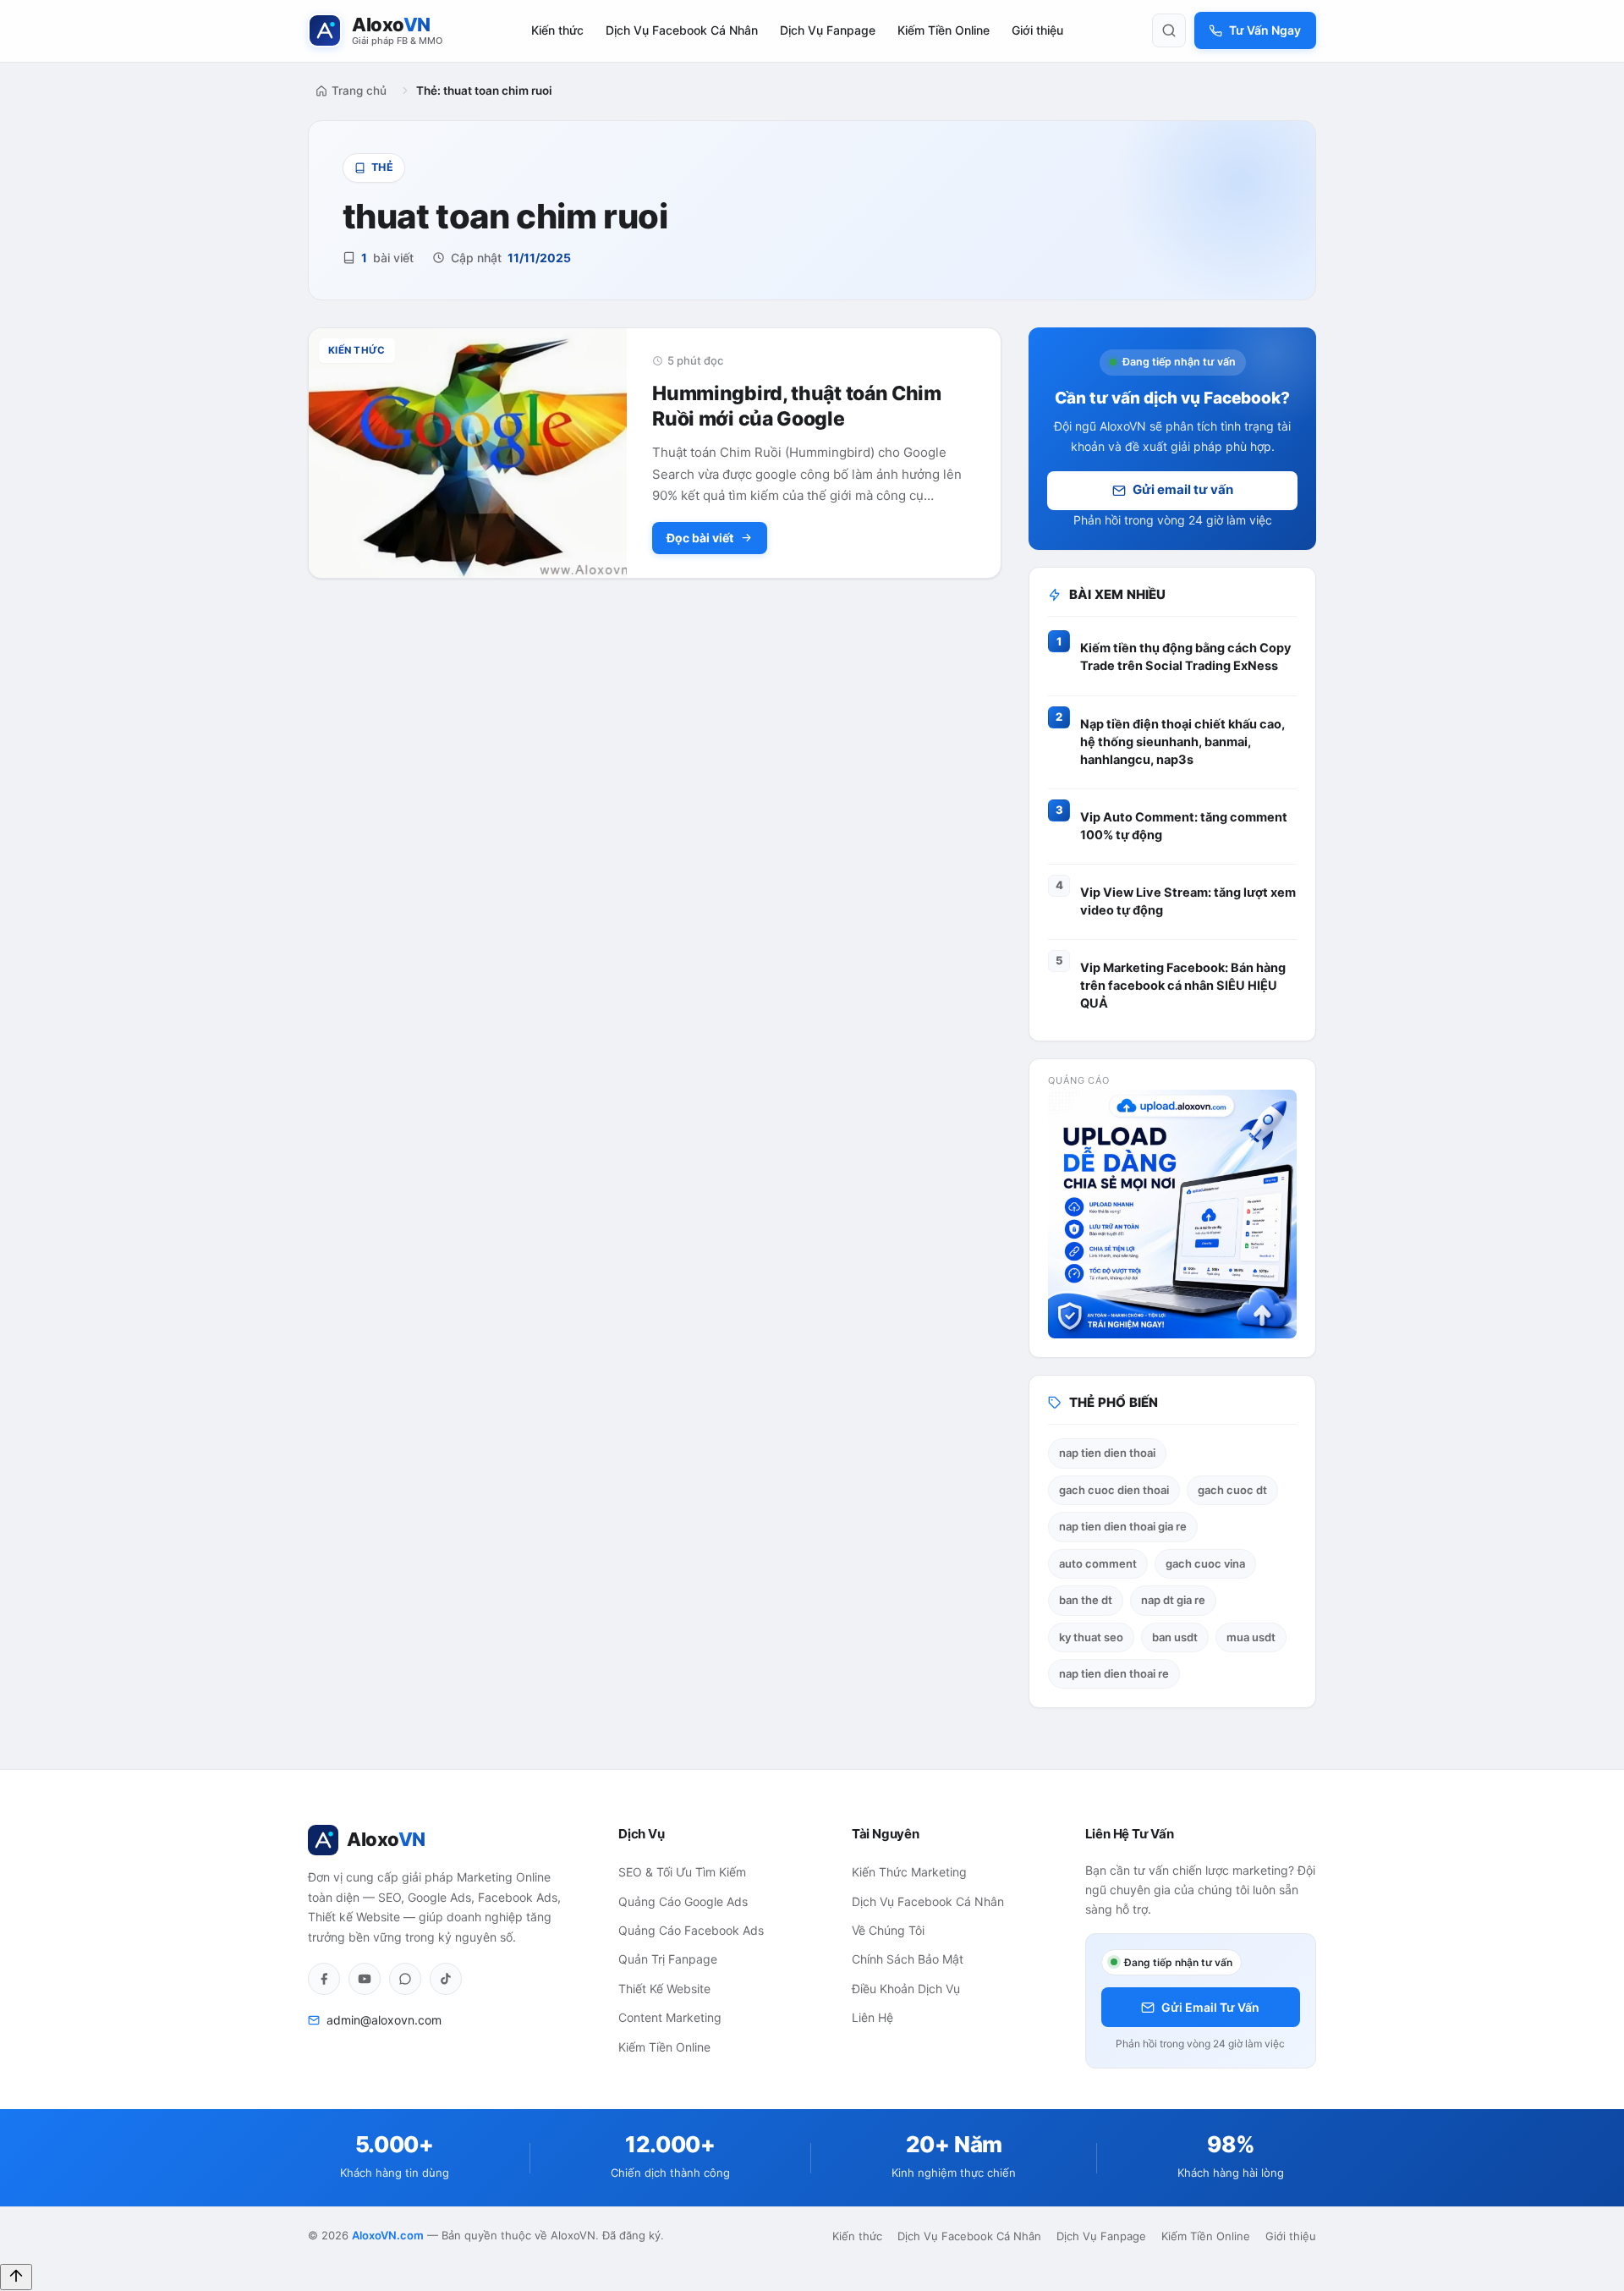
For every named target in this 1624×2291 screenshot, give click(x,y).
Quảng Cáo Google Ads (683, 1901)
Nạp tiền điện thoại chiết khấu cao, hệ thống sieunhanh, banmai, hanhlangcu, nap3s (1182, 742)
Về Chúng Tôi (888, 1930)
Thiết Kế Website (664, 1989)
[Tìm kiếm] (1169, 30)
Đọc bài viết (700, 538)
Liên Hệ (872, 2017)
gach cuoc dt (1232, 1490)
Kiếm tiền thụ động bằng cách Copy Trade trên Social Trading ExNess (1186, 657)
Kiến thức (557, 30)
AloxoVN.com (388, 2235)
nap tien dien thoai (1107, 1453)
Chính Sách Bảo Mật (908, 1959)
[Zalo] (405, 1979)
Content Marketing (670, 2017)
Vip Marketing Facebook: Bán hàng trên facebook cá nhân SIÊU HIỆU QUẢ (1183, 986)
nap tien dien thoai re (1114, 1673)
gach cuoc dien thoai (1114, 1490)
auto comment (1098, 1563)
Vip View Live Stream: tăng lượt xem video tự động (1188, 901)
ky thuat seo (1091, 1637)
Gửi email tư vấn (1183, 489)
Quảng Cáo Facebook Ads (691, 1930)
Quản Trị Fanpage (668, 1959)
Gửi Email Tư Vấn (1210, 2007)
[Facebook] (324, 1979)
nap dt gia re (1173, 1600)
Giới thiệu (1037, 30)
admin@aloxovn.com (384, 2020)
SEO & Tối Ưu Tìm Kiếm (682, 1872)
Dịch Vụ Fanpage (828, 30)
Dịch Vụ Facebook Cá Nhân (682, 30)
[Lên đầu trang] (16, 2277)
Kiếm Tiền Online (944, 30)
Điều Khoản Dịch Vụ (906, 1989)
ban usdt (1175, 1637)
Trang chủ (359, 91)
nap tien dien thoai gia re (1123, 1526)
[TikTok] (446, 1979)
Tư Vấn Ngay (1265, 30)
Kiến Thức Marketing (909, 1872)
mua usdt (1251, 1637)
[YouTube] (365, 1979)
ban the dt (1086, 1600)
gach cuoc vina (1205, 1563)
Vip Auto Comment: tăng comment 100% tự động (1184, 826)
